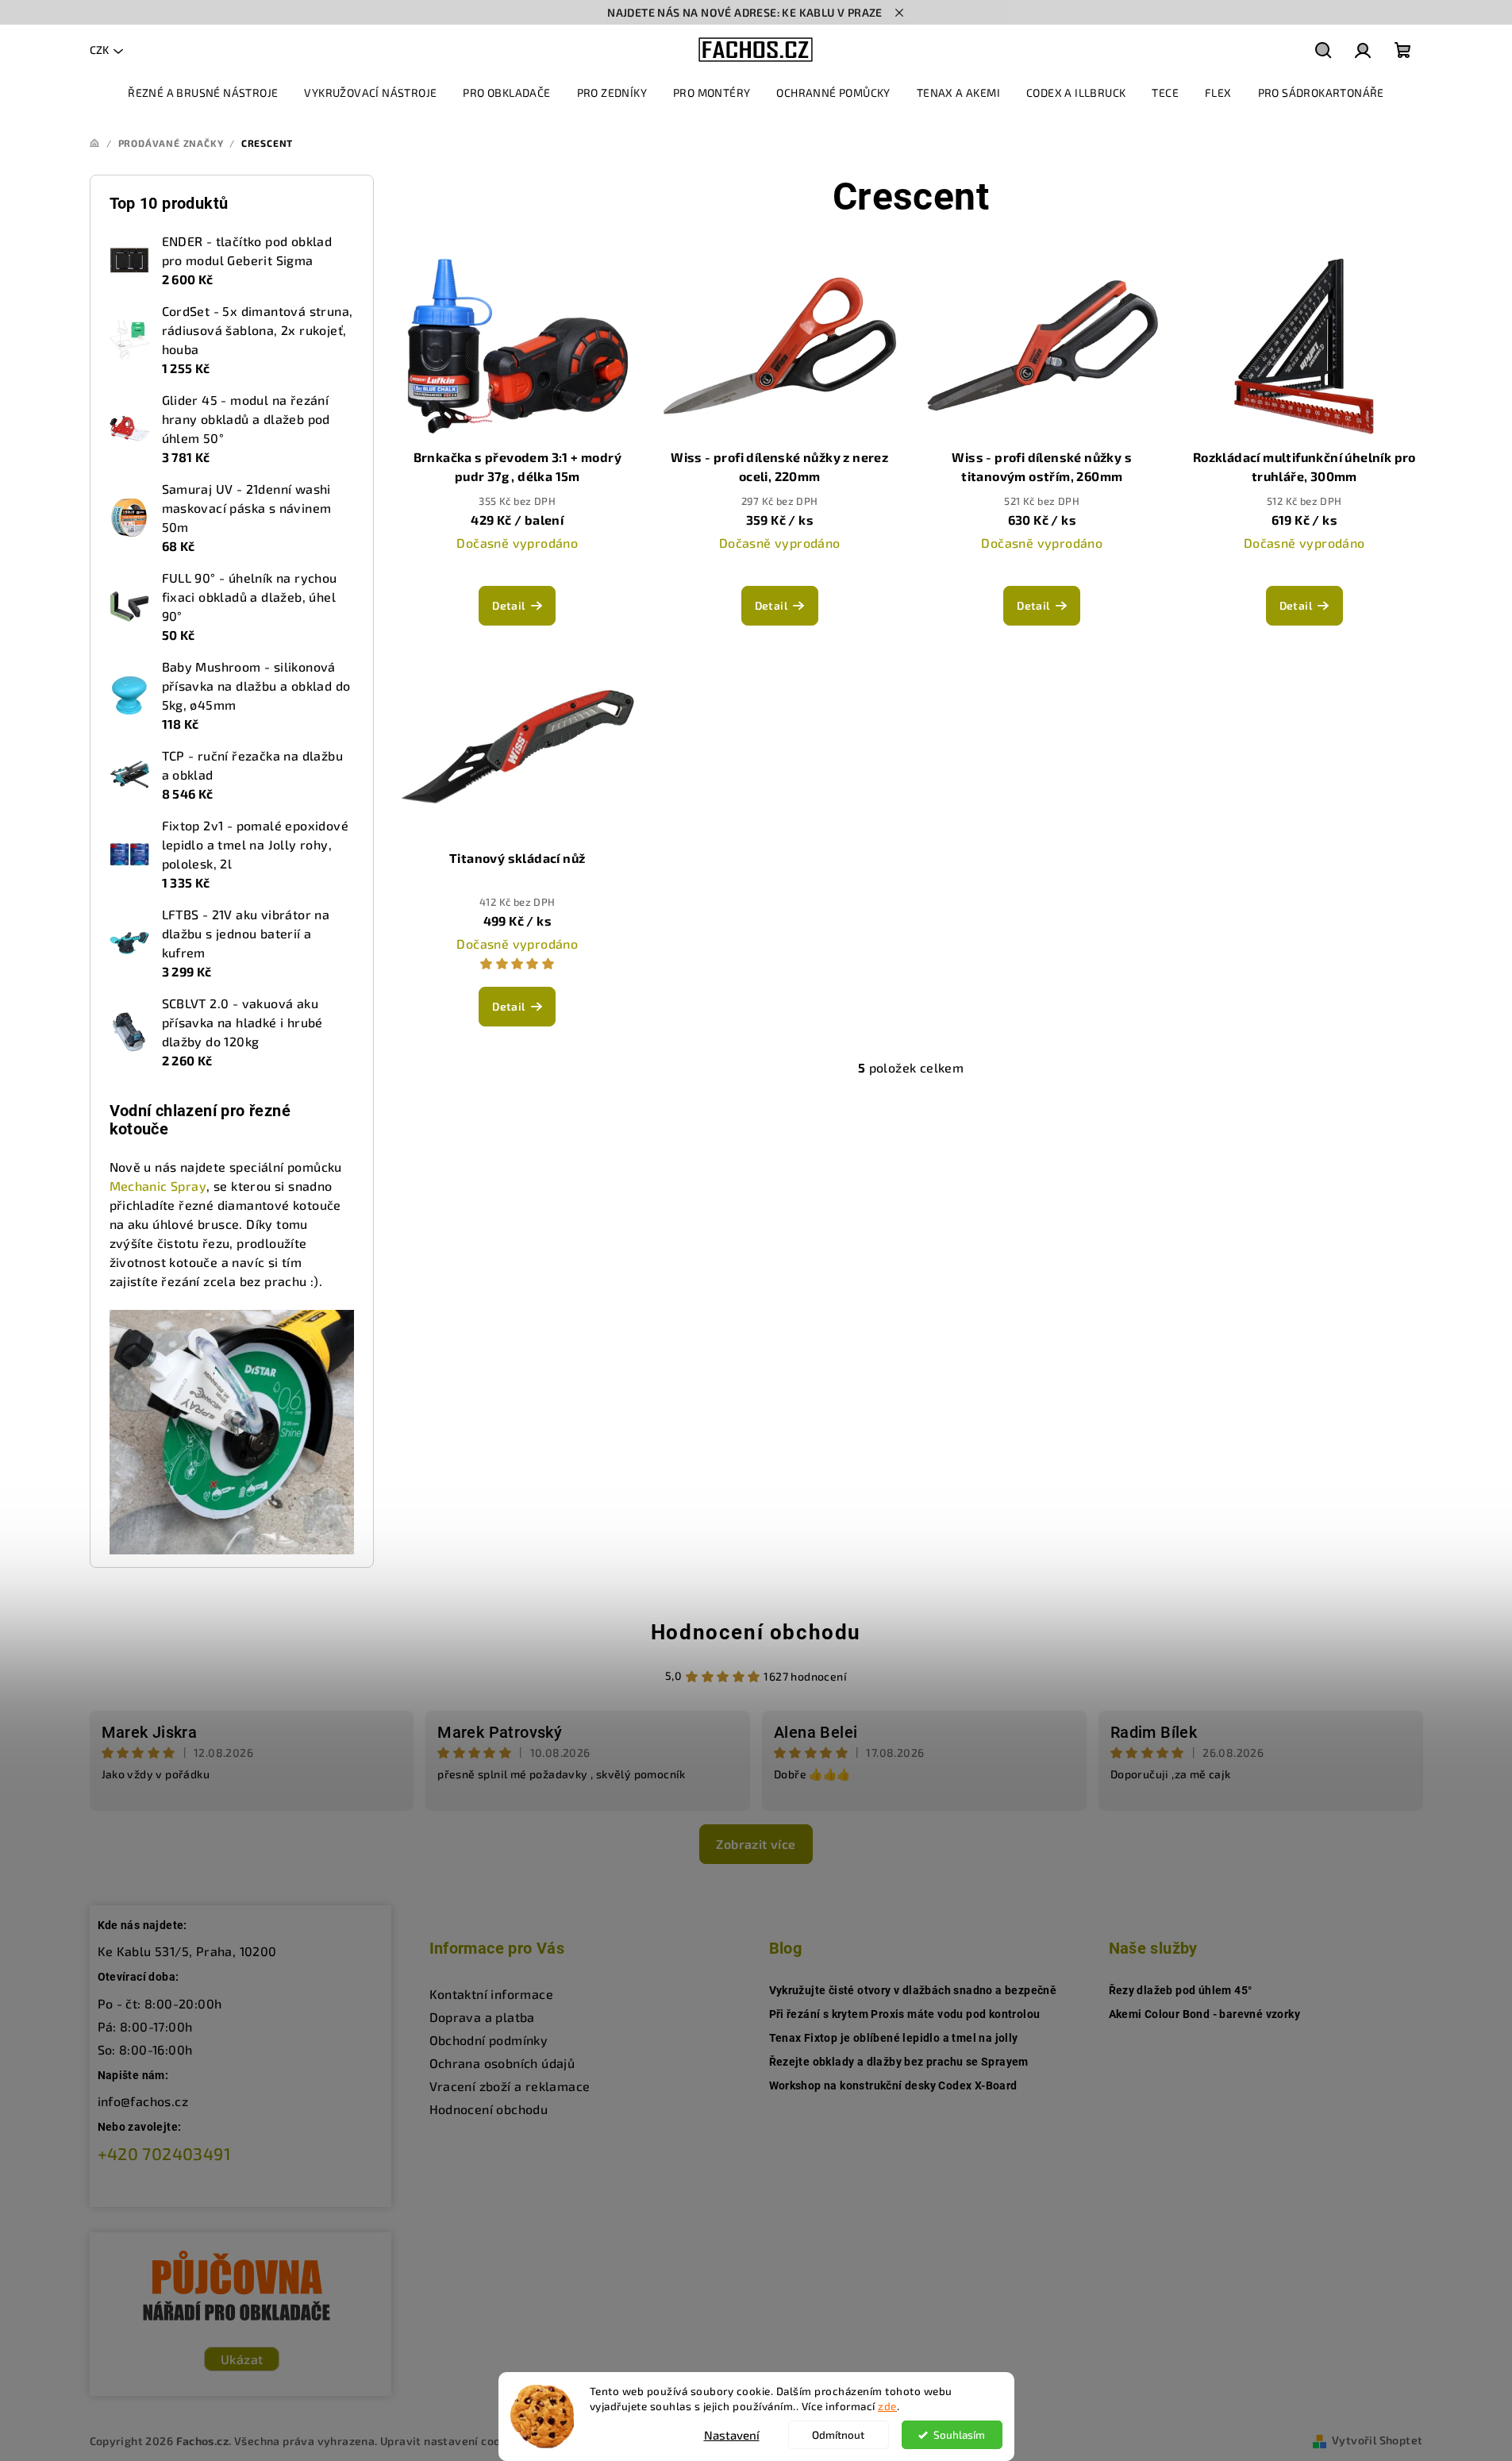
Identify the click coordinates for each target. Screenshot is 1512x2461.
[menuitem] (203, 93)
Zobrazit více (756, 1844)
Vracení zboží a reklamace (510, 2086)
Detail (508, 605)
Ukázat (242, 2359)
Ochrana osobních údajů (502, 2063)
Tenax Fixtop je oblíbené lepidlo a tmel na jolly (894, 2038)
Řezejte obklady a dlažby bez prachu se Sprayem (899, 2062)
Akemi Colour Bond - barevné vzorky (1205, 2014)
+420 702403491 (165, 2153)
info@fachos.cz (143, 2101)
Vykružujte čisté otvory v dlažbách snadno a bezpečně (913, 1990)
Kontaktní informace (492, 1994)
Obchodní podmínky (489, 2040)
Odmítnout (838, 2435)
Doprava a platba (482, 2017)
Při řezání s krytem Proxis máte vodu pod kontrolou (905, 2014)
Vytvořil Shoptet (1377, 2440)
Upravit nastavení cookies (452, 2441)
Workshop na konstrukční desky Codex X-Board (893, 2085)
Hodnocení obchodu (756, 1632)
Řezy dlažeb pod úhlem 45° (1181, 1990)
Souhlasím (959, 2435)
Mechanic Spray (158, 1186)
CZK (99, 50)
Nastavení (732, 2435)
